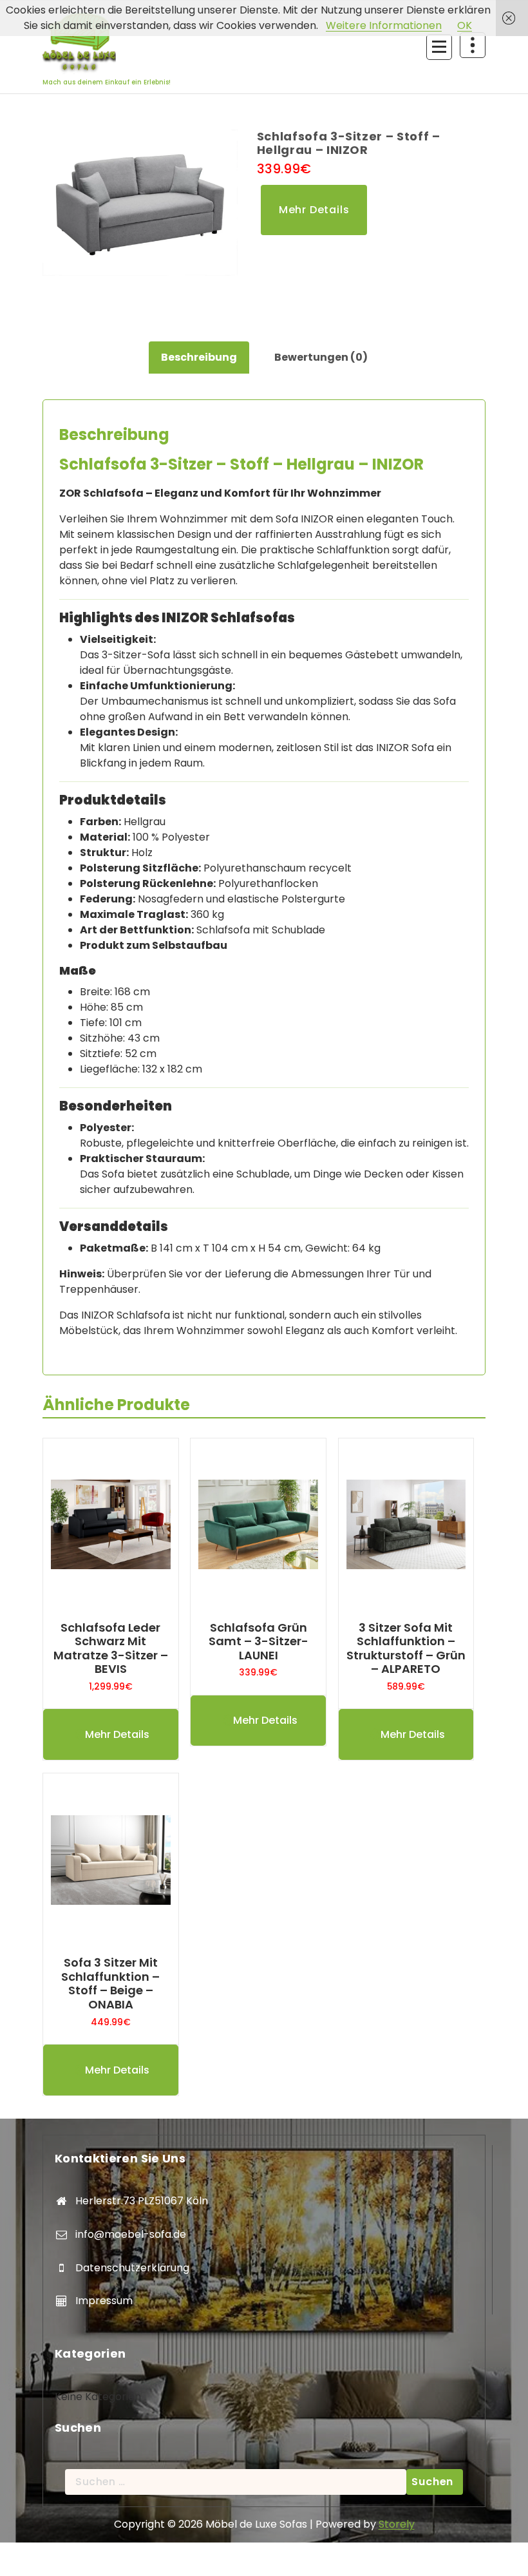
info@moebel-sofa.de (131, 2234)
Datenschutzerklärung (132, 2268)
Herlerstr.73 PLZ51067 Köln (142, 2201)
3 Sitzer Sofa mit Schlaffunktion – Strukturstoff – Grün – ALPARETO (406, 1648)
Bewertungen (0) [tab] (321, 357)
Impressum (104, 2301)
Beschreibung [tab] (199, 357)
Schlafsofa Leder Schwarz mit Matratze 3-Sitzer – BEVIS (111, 1648)
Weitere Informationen (384, 25)
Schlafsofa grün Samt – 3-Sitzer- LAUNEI (259, 1642)
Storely (397, 2524)
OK (465, 25)
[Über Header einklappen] (473, 45)
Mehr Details (314, 210)
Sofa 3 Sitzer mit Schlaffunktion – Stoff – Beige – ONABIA (110, 1983)
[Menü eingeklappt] (439, 47)
